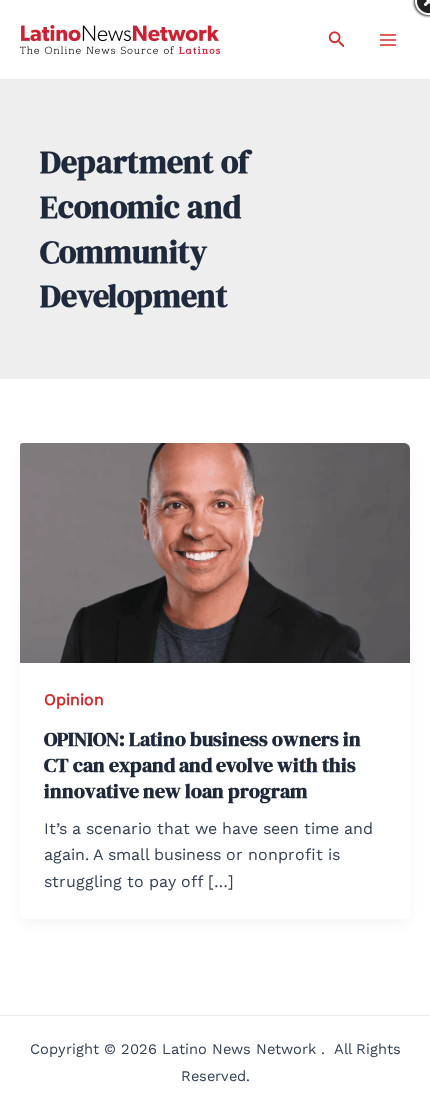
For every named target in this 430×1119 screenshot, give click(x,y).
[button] (337, 39)
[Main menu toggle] (388, 40)
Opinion (74, 699)
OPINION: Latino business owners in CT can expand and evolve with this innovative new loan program (202, 765)
